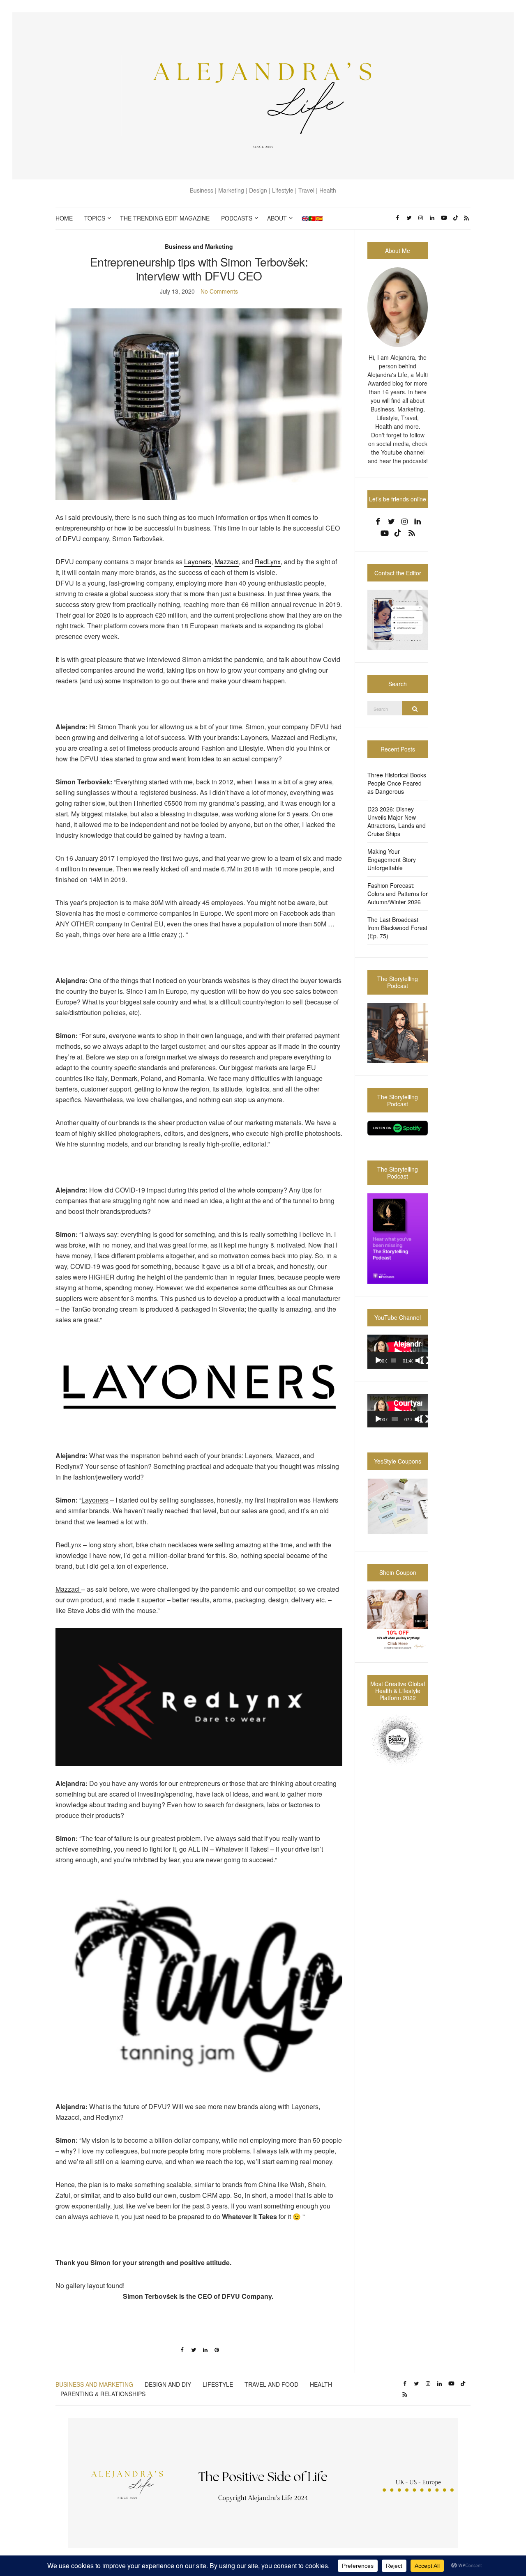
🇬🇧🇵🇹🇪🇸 (312, 218)
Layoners (198, 562)
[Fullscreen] (425, 1360)
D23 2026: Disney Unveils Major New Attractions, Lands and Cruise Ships (397, 821)
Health (321, 2384)
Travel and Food (271, 2384)
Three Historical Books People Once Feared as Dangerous (397, 783)
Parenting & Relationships (103, 2394)
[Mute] (419, 1360)
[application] (398, 1352)
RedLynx (268, 562)
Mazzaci (227, 562)
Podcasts (237, 218)
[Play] (378, 1360)
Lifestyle (218, 2384)
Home (64, 218)
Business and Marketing (199, 246)
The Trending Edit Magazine (165, 218)
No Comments (219, 291)
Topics (95, 218)
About (277, 218)
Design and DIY (168, 2384)
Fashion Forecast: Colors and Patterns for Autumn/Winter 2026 (398, 894)
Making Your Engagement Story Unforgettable (392, 859)
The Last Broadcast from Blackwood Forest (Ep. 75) (397, 928)
